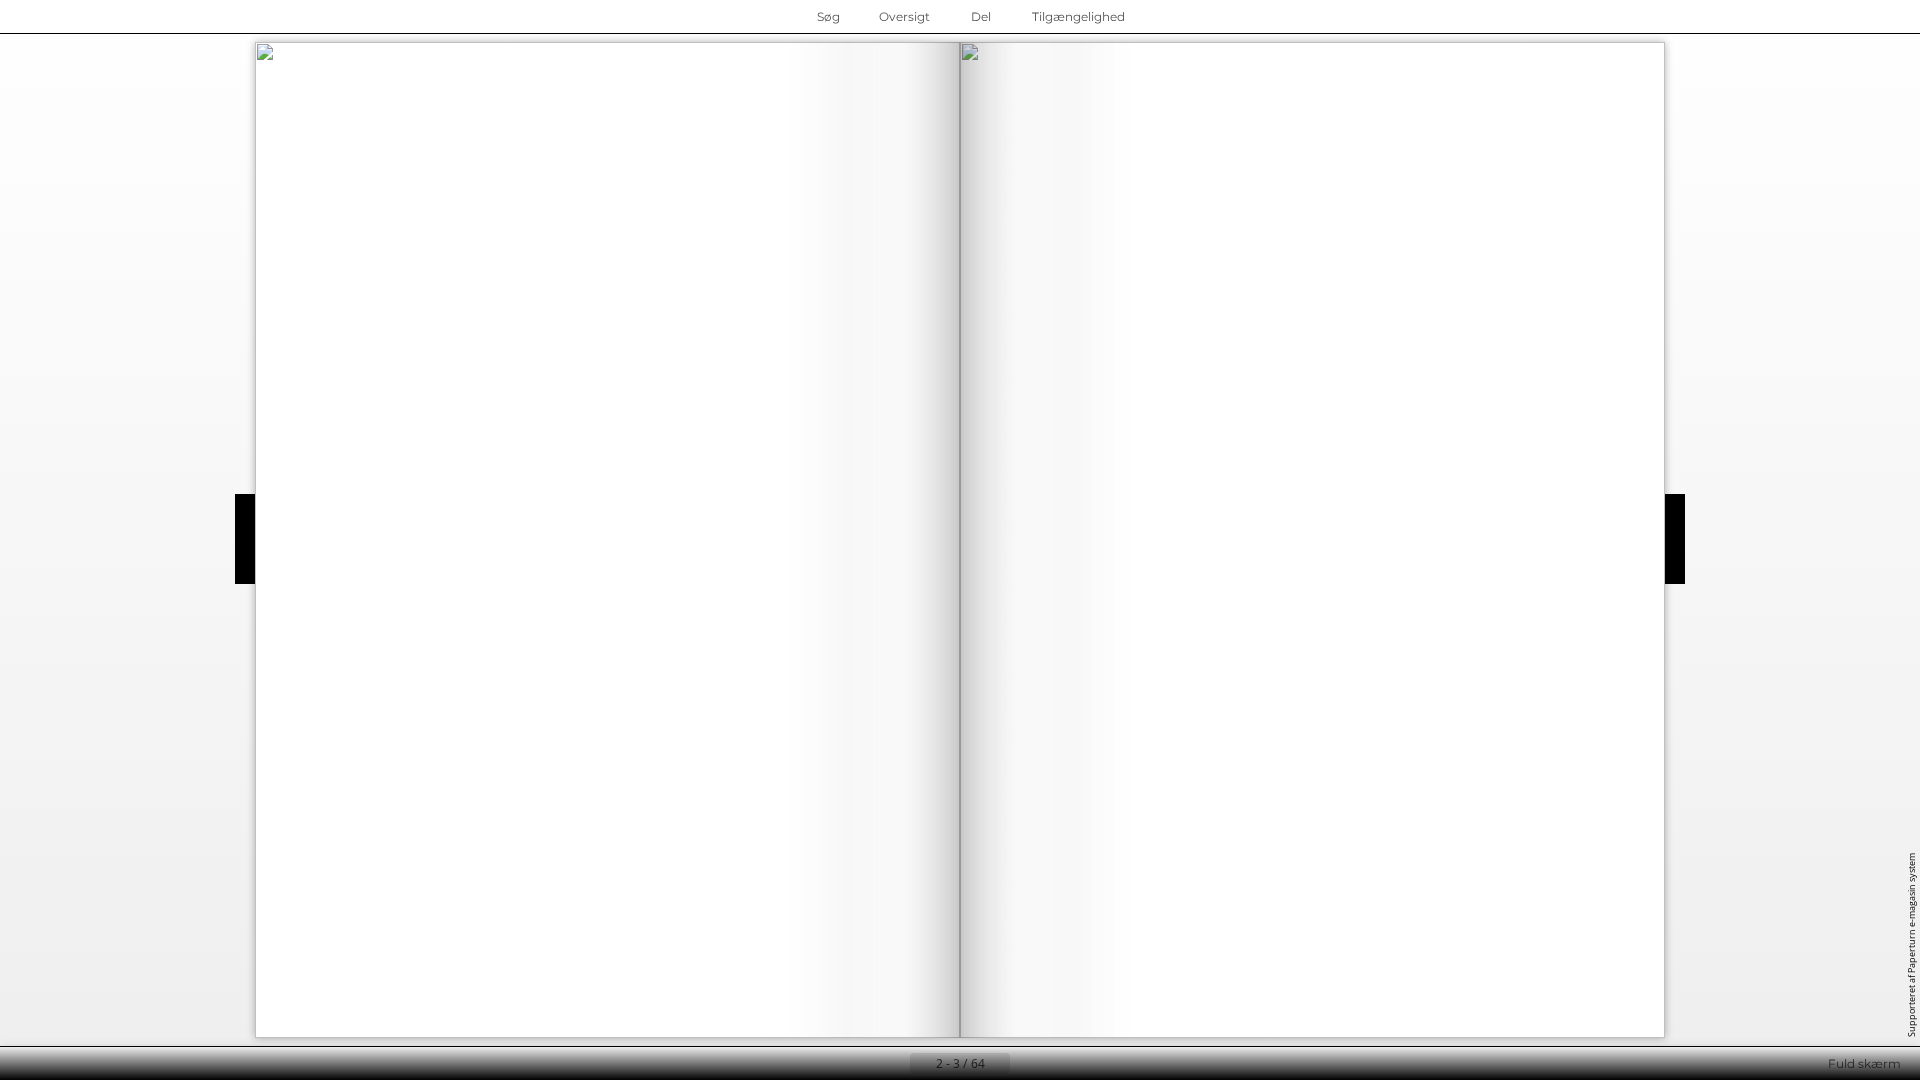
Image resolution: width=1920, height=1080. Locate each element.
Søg (828, 16)
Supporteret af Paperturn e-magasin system (1911, 945)
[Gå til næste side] (1026, 1064)
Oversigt (904, 16)
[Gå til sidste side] (1058, 1064)
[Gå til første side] (862, 1064)
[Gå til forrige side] (894, 1064)
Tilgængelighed (1078, 16)
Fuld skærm (1864, 1063)
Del (981, 16)
